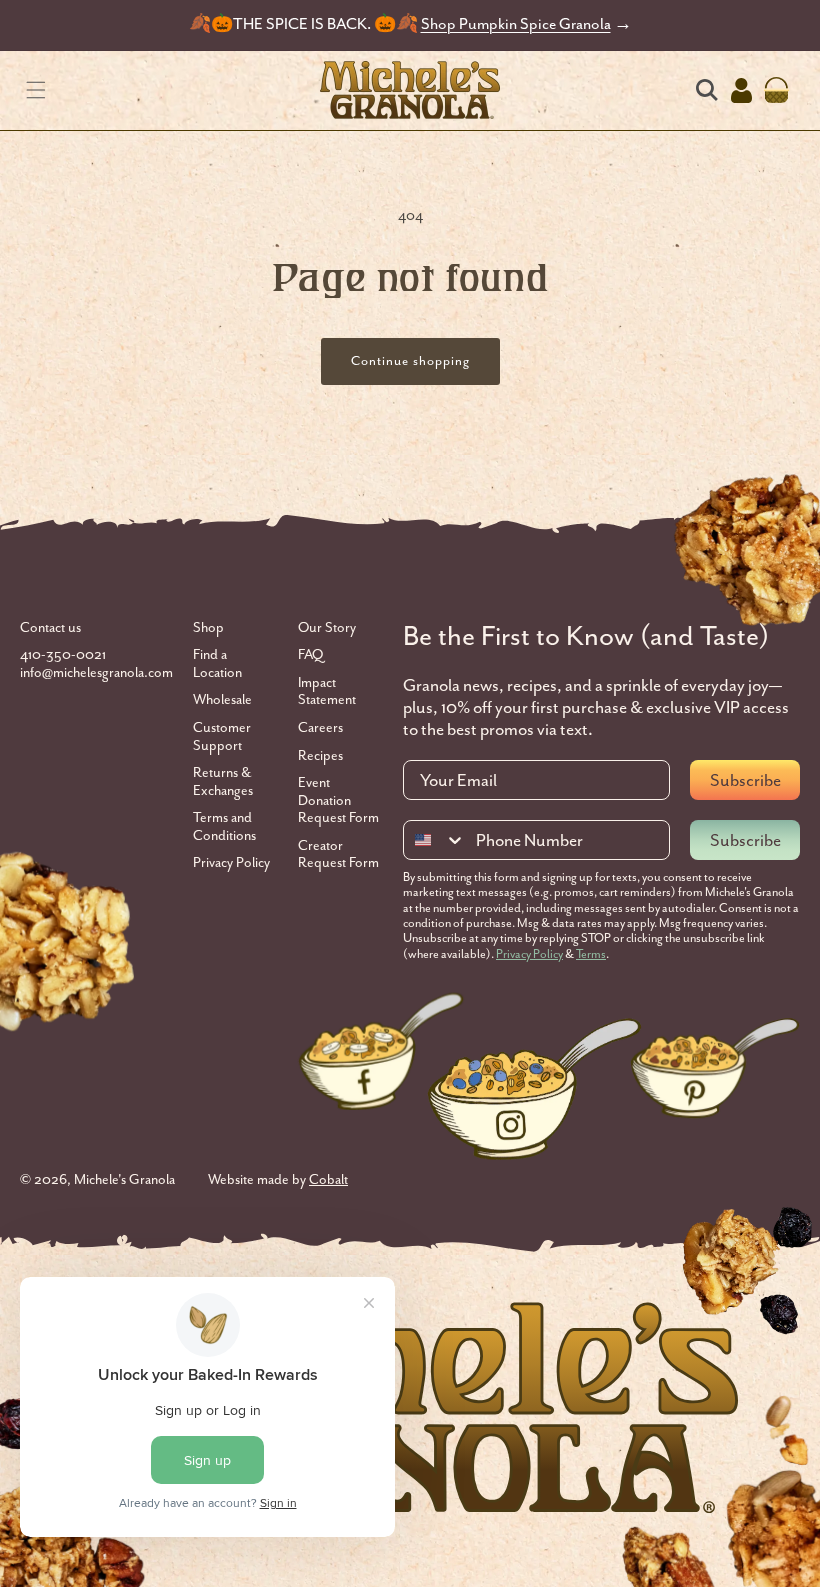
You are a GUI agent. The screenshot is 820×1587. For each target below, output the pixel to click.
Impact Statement (327, 691)
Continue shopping (410, 360)
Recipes (320, 755)
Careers (320, 727)
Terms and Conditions (224, 826)
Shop (208, 627)
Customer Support (222, 736)
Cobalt (328, 1179)
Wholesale (222, 699)
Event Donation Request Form (338, 800)
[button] (35, 90)
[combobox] (435, 840)
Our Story (327, 627)
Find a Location (217, 663)
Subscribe (745, 780)
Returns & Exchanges (223, 781)
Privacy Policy (231, 862)
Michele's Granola (124, 1179)
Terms (591, 954)
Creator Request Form (338, 854)
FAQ (310, 654)
